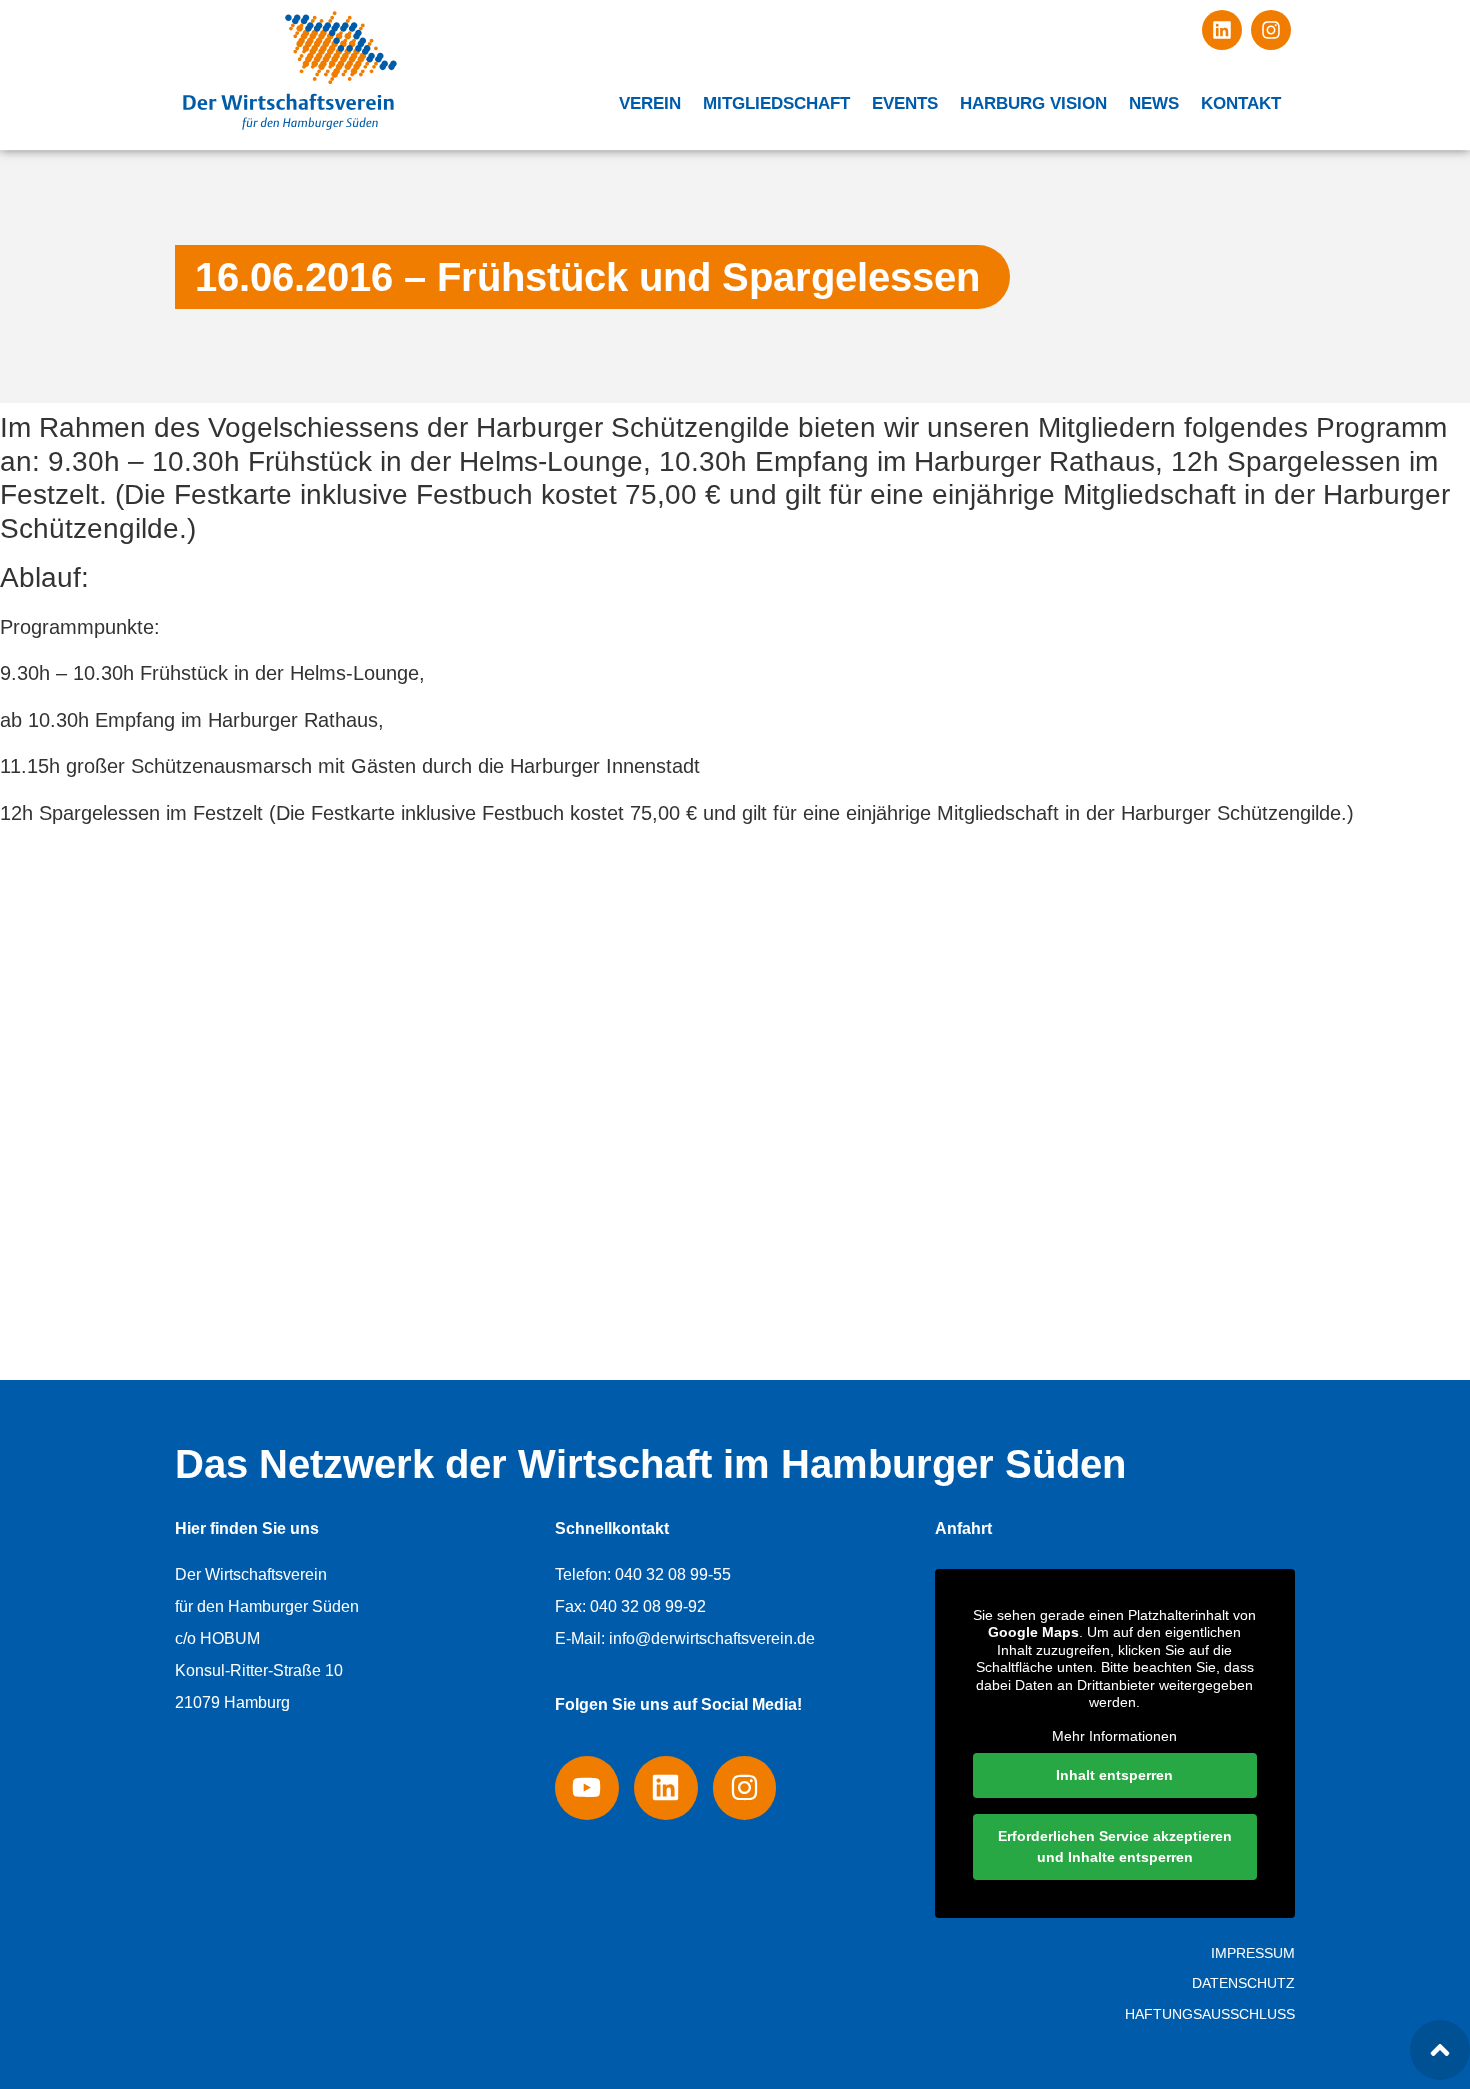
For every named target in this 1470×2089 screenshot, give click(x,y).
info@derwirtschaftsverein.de (712, 1638)
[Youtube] (587, 1788)
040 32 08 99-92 (648, 1606)
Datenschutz (1243, 1983)
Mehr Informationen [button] (1114, 1736)
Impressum (1253, 1953)
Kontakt (1241, 103)
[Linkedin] (1222, 30)
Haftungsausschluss (1210, 2014)
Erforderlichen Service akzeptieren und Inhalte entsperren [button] (1115, 1846)
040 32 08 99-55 (673, 1574)
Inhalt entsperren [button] (1114, 1775)
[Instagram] (1271, 30)
